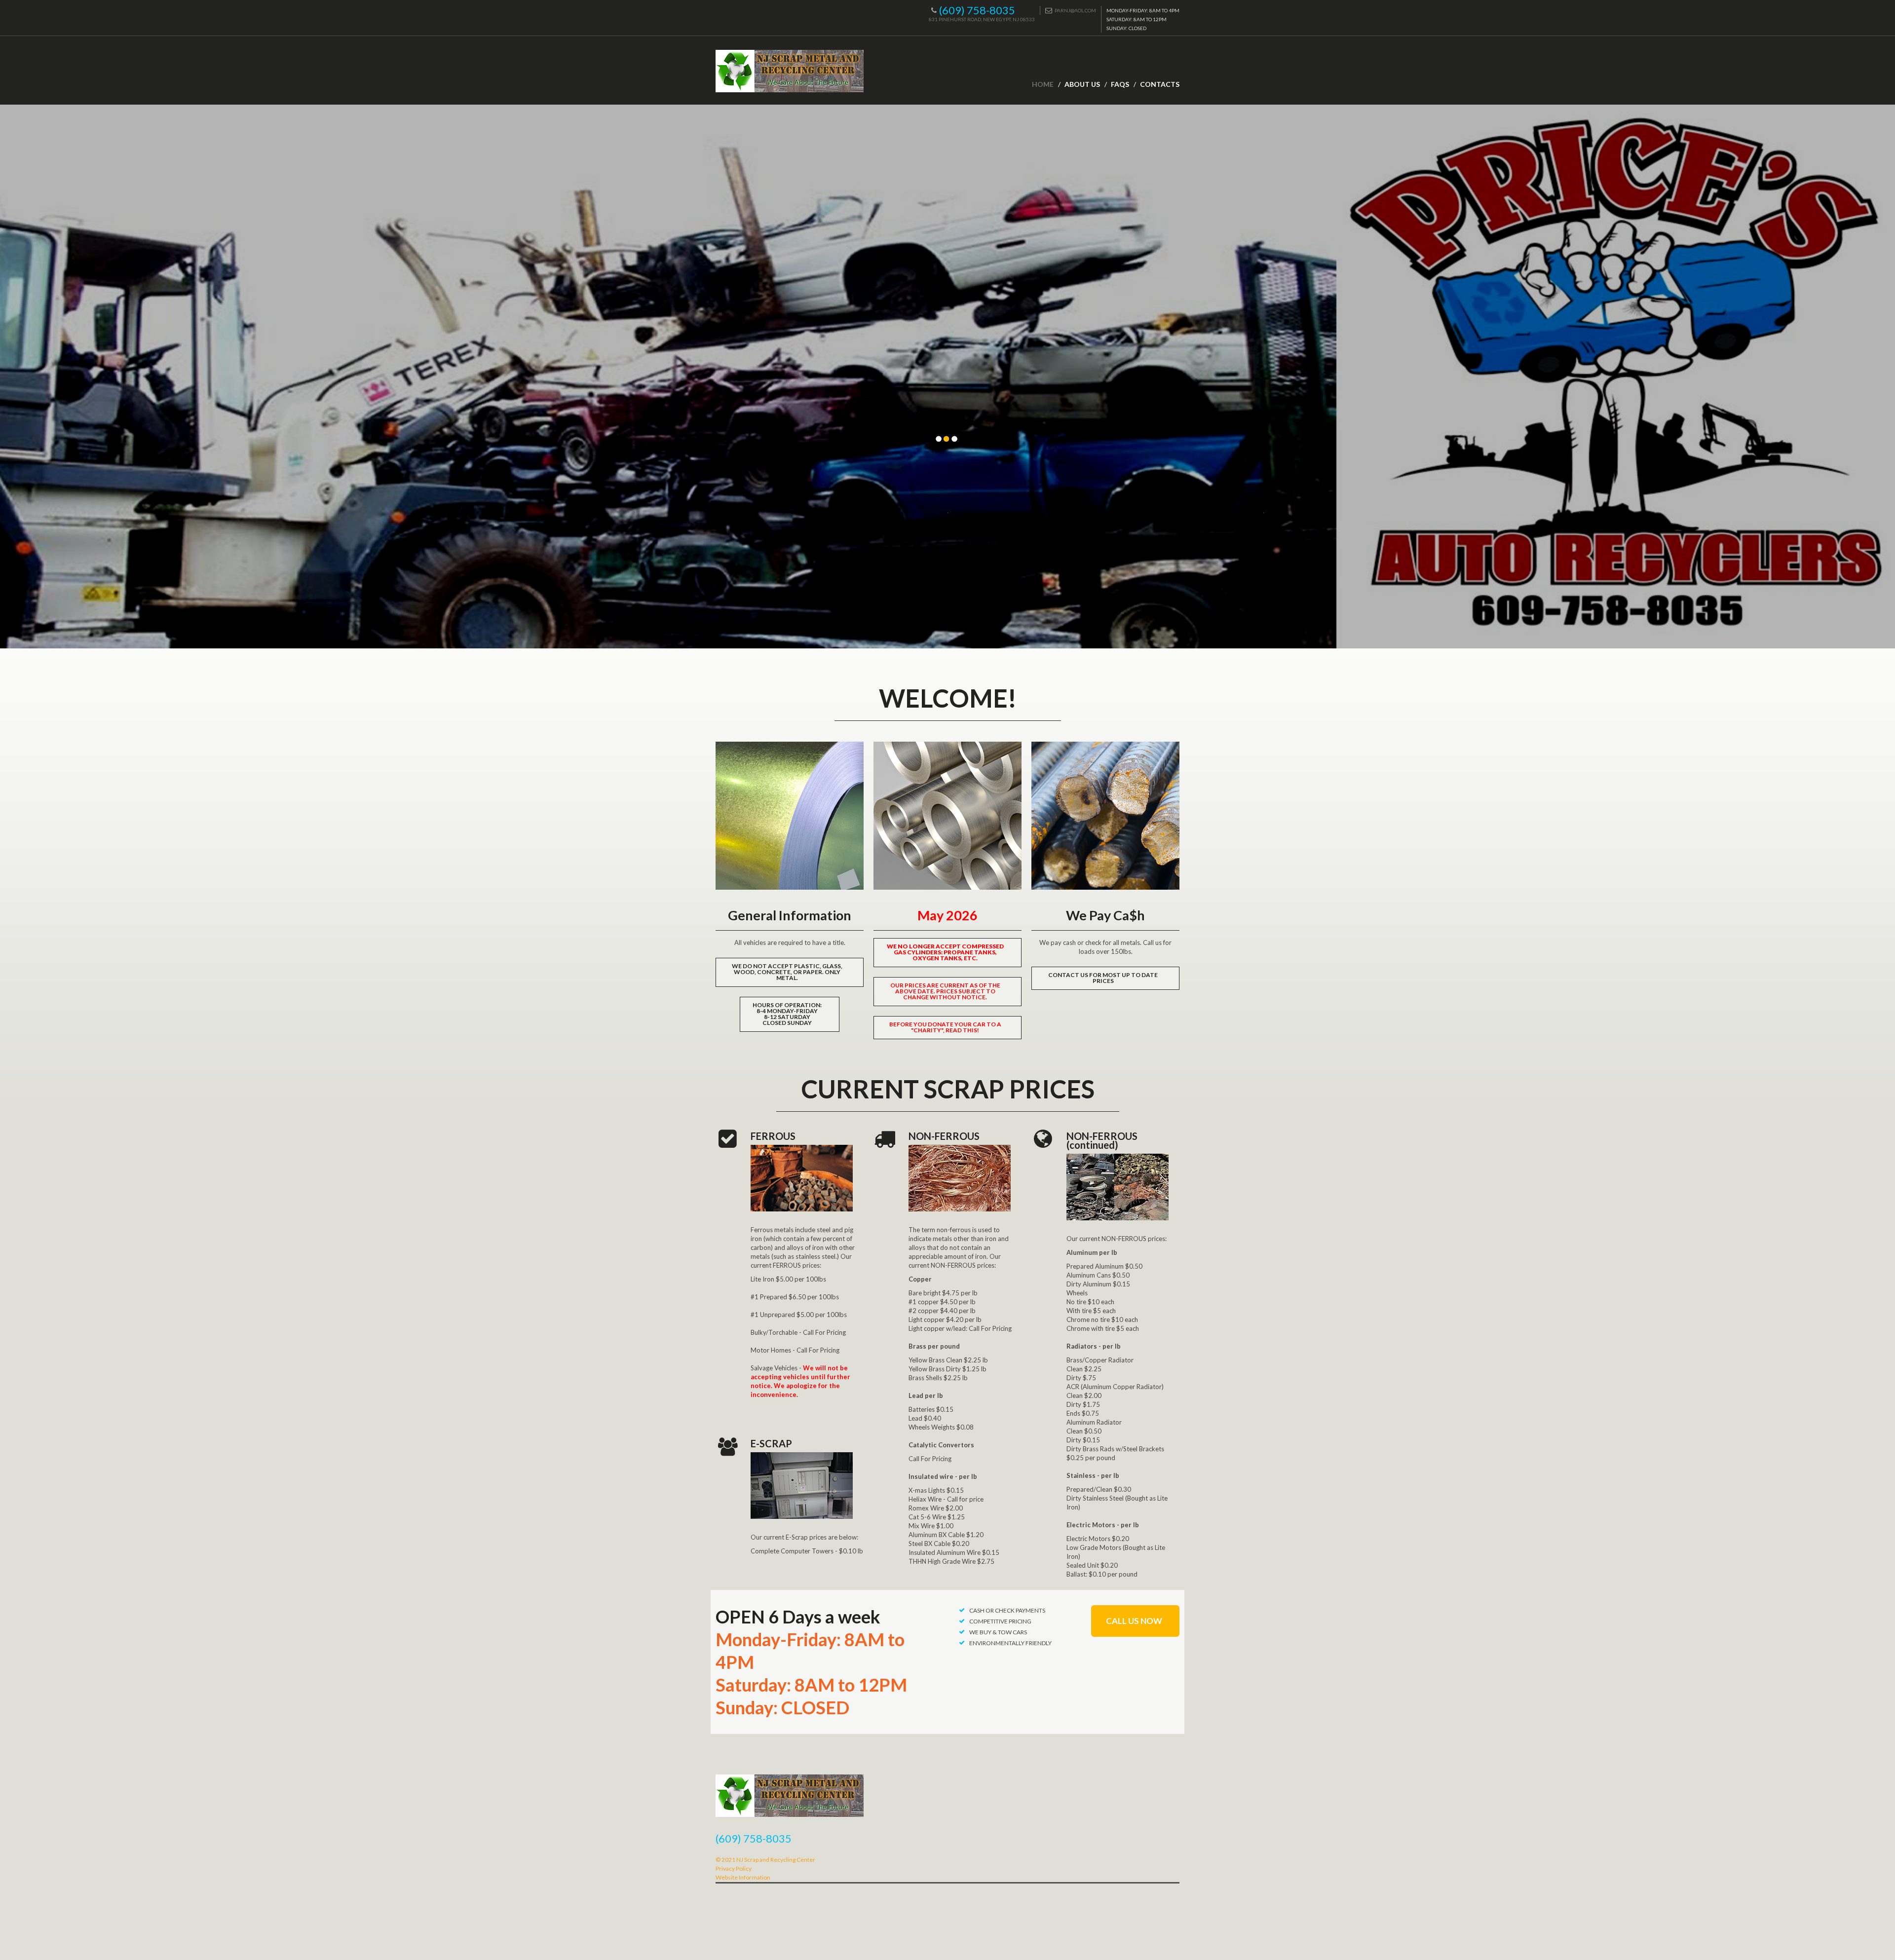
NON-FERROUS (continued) (1102, 1140)
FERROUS (773, 1136)
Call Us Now (1134, 1621)
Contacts (1160, 84)
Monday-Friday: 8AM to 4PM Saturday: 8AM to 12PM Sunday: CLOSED (1143, 19)
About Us (1082, 84)
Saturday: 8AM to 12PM (811, 1685)
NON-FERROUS (944, 1136)
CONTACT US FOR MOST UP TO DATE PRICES (1103, 978)
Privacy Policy (734, 1868)
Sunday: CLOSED (782, 1707)
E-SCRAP (771, 1443)
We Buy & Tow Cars (998, 1632)
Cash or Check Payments (1007, 1610)
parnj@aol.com (1075, 10)
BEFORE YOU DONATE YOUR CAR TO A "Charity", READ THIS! (945, 1027)
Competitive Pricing (1000, 1621)
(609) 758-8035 (977, 10)
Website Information (743, 1877)
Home (1043, 84)
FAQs (1120, 84)
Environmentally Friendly (1010, 1643)
